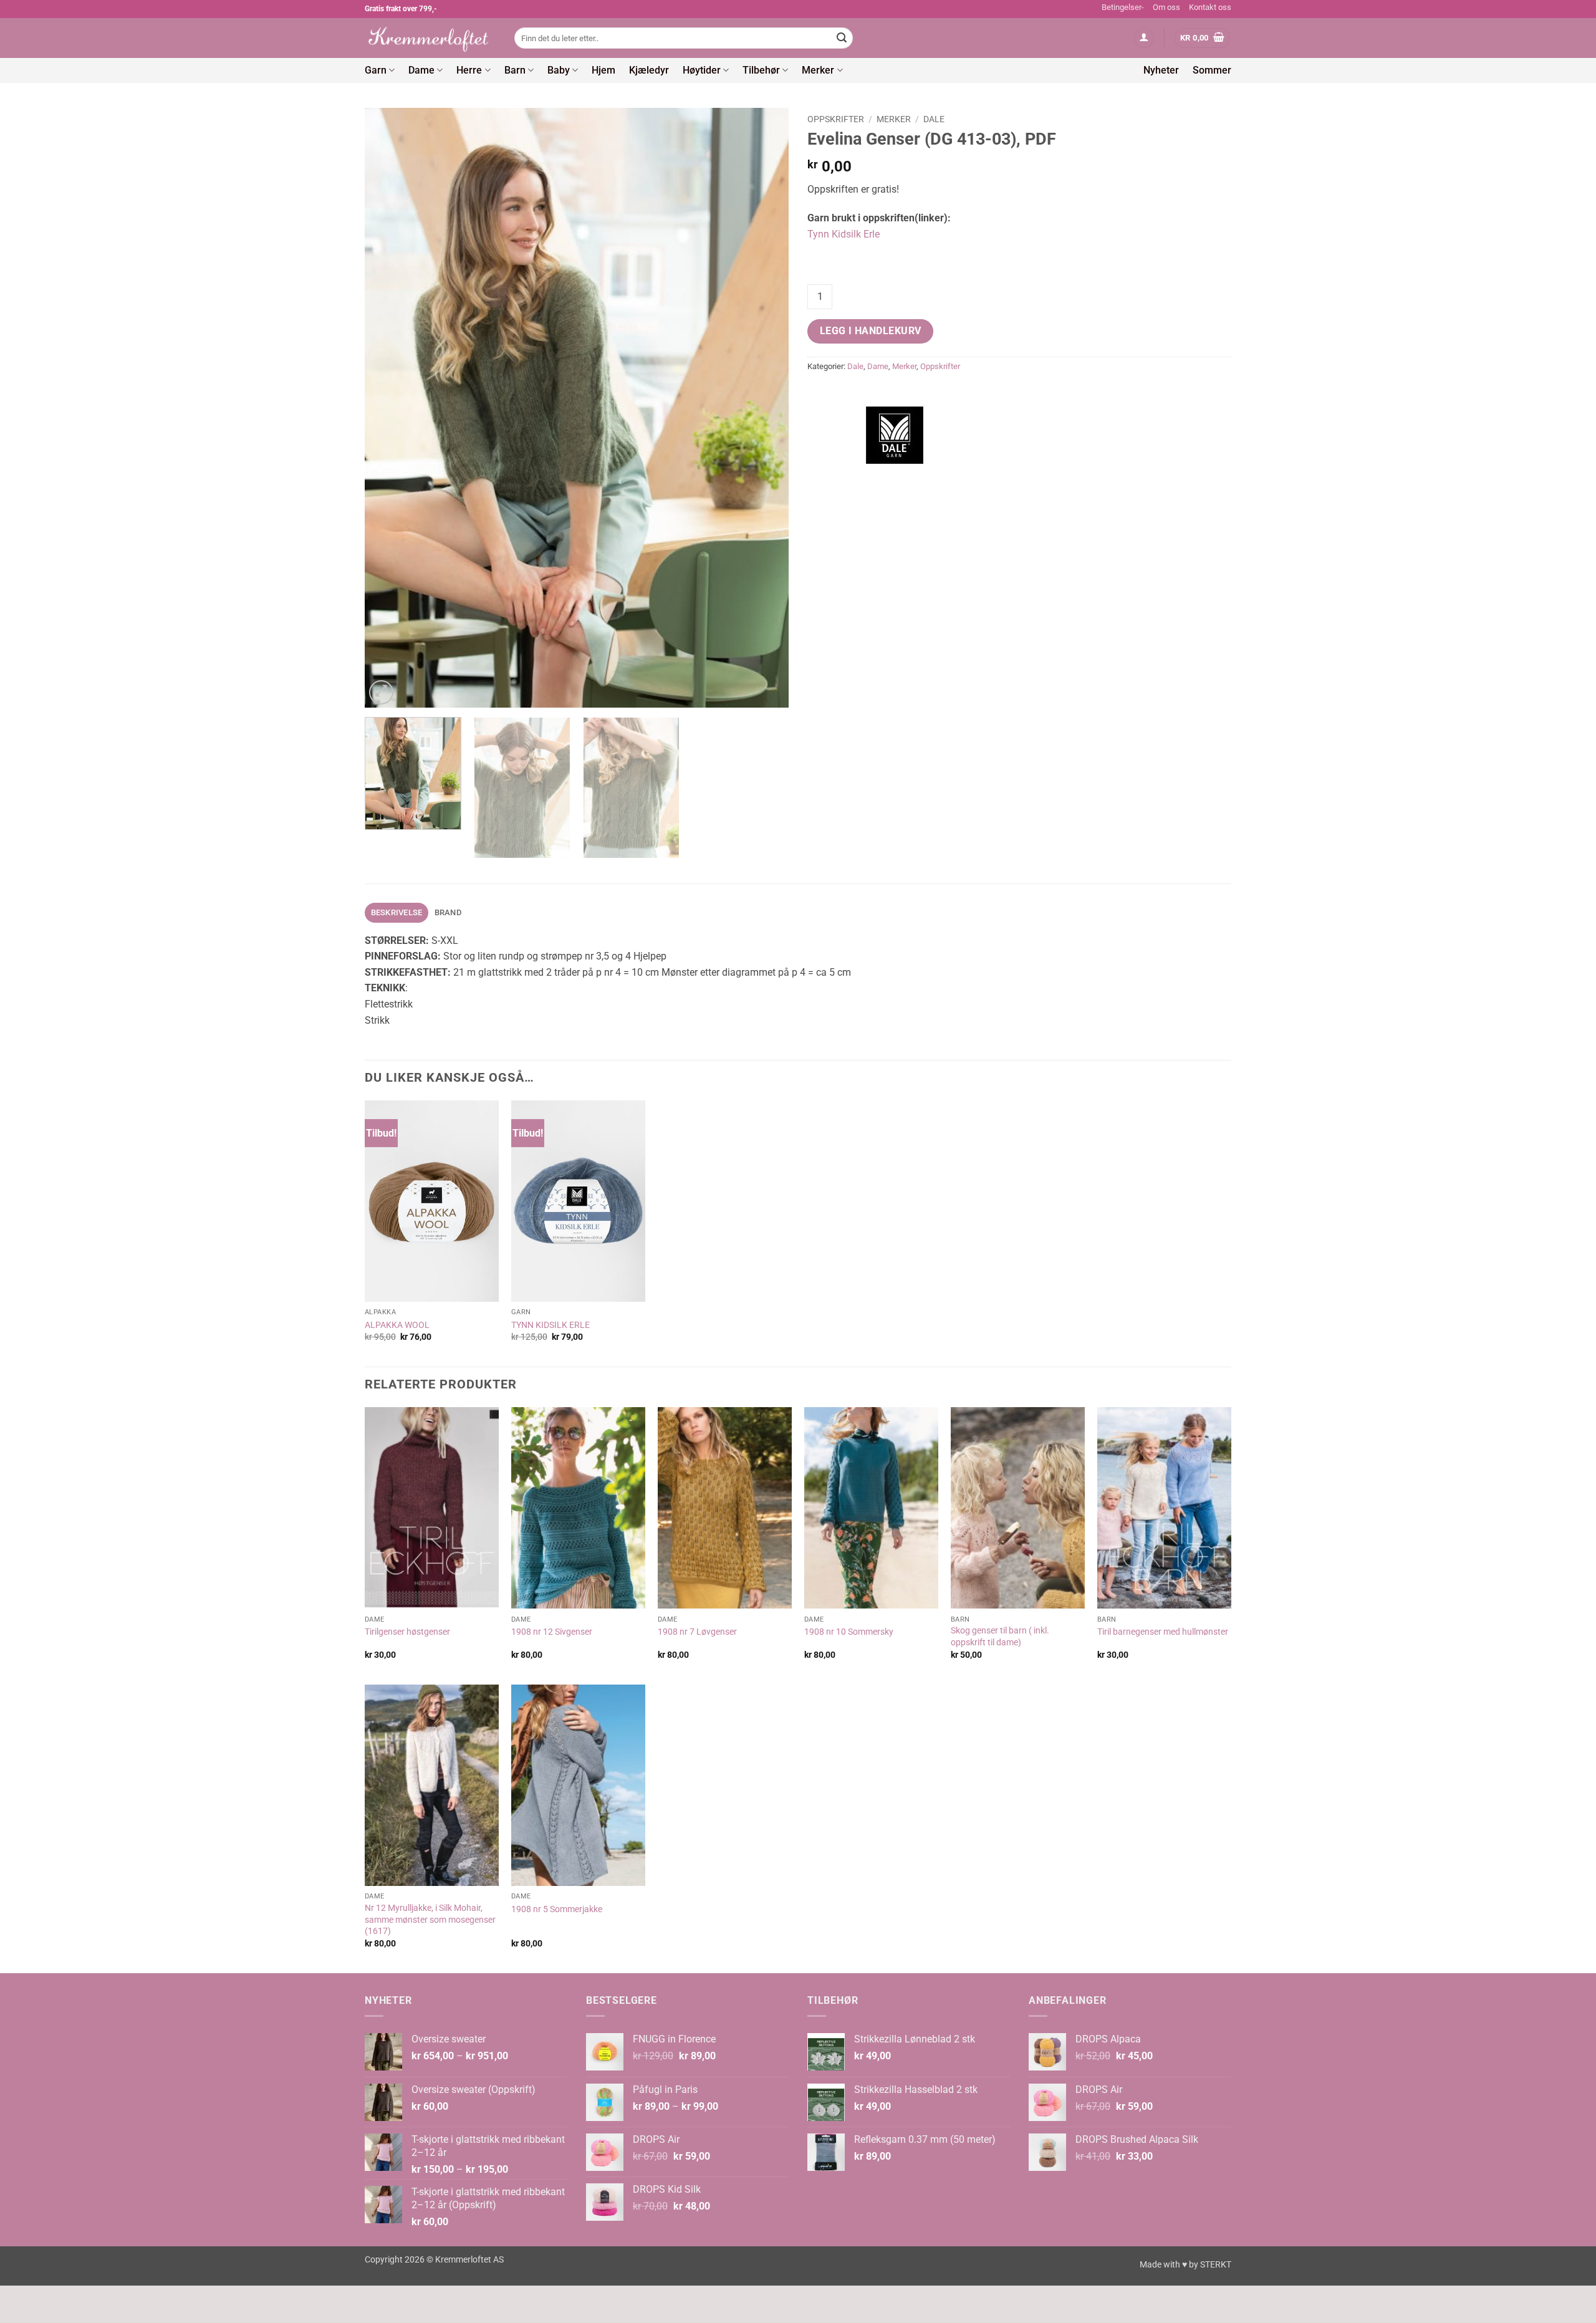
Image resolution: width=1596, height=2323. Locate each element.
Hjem (603, 70)
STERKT (1216, 2265)
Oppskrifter (836, 119)
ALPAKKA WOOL (397, 1325)
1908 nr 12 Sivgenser (552, 1632)
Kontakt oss (1210, 7)
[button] (1144, 38)
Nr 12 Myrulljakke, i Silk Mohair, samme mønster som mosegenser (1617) (430, 1920)
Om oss (1166, 7)
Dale (934, 119)
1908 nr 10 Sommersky (849, 1632)
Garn (376, 70)
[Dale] (895, 435)
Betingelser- (1123, 7)
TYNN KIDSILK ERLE (550, 1325)
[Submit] (842, 38)
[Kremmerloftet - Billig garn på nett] (430, 38)
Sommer (1212, 70)
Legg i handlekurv (871, 331)
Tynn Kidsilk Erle (844, 234)
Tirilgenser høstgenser (407, 1632)
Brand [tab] (448, 912)
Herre (469, 70)
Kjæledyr (649, 70)
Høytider (702, 70)
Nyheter (1161, 70)
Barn (515, 70)
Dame (421, 70)
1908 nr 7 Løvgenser (697, 1632)
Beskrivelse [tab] (397, 912)
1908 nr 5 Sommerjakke (557, 1909)
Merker (818, 70)
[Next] (764, 408)
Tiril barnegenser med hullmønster (1163, 1632)
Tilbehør (761, 70)
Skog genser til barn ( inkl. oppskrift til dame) (1000, 1637)
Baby (559, 70)
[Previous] (389, 408)
